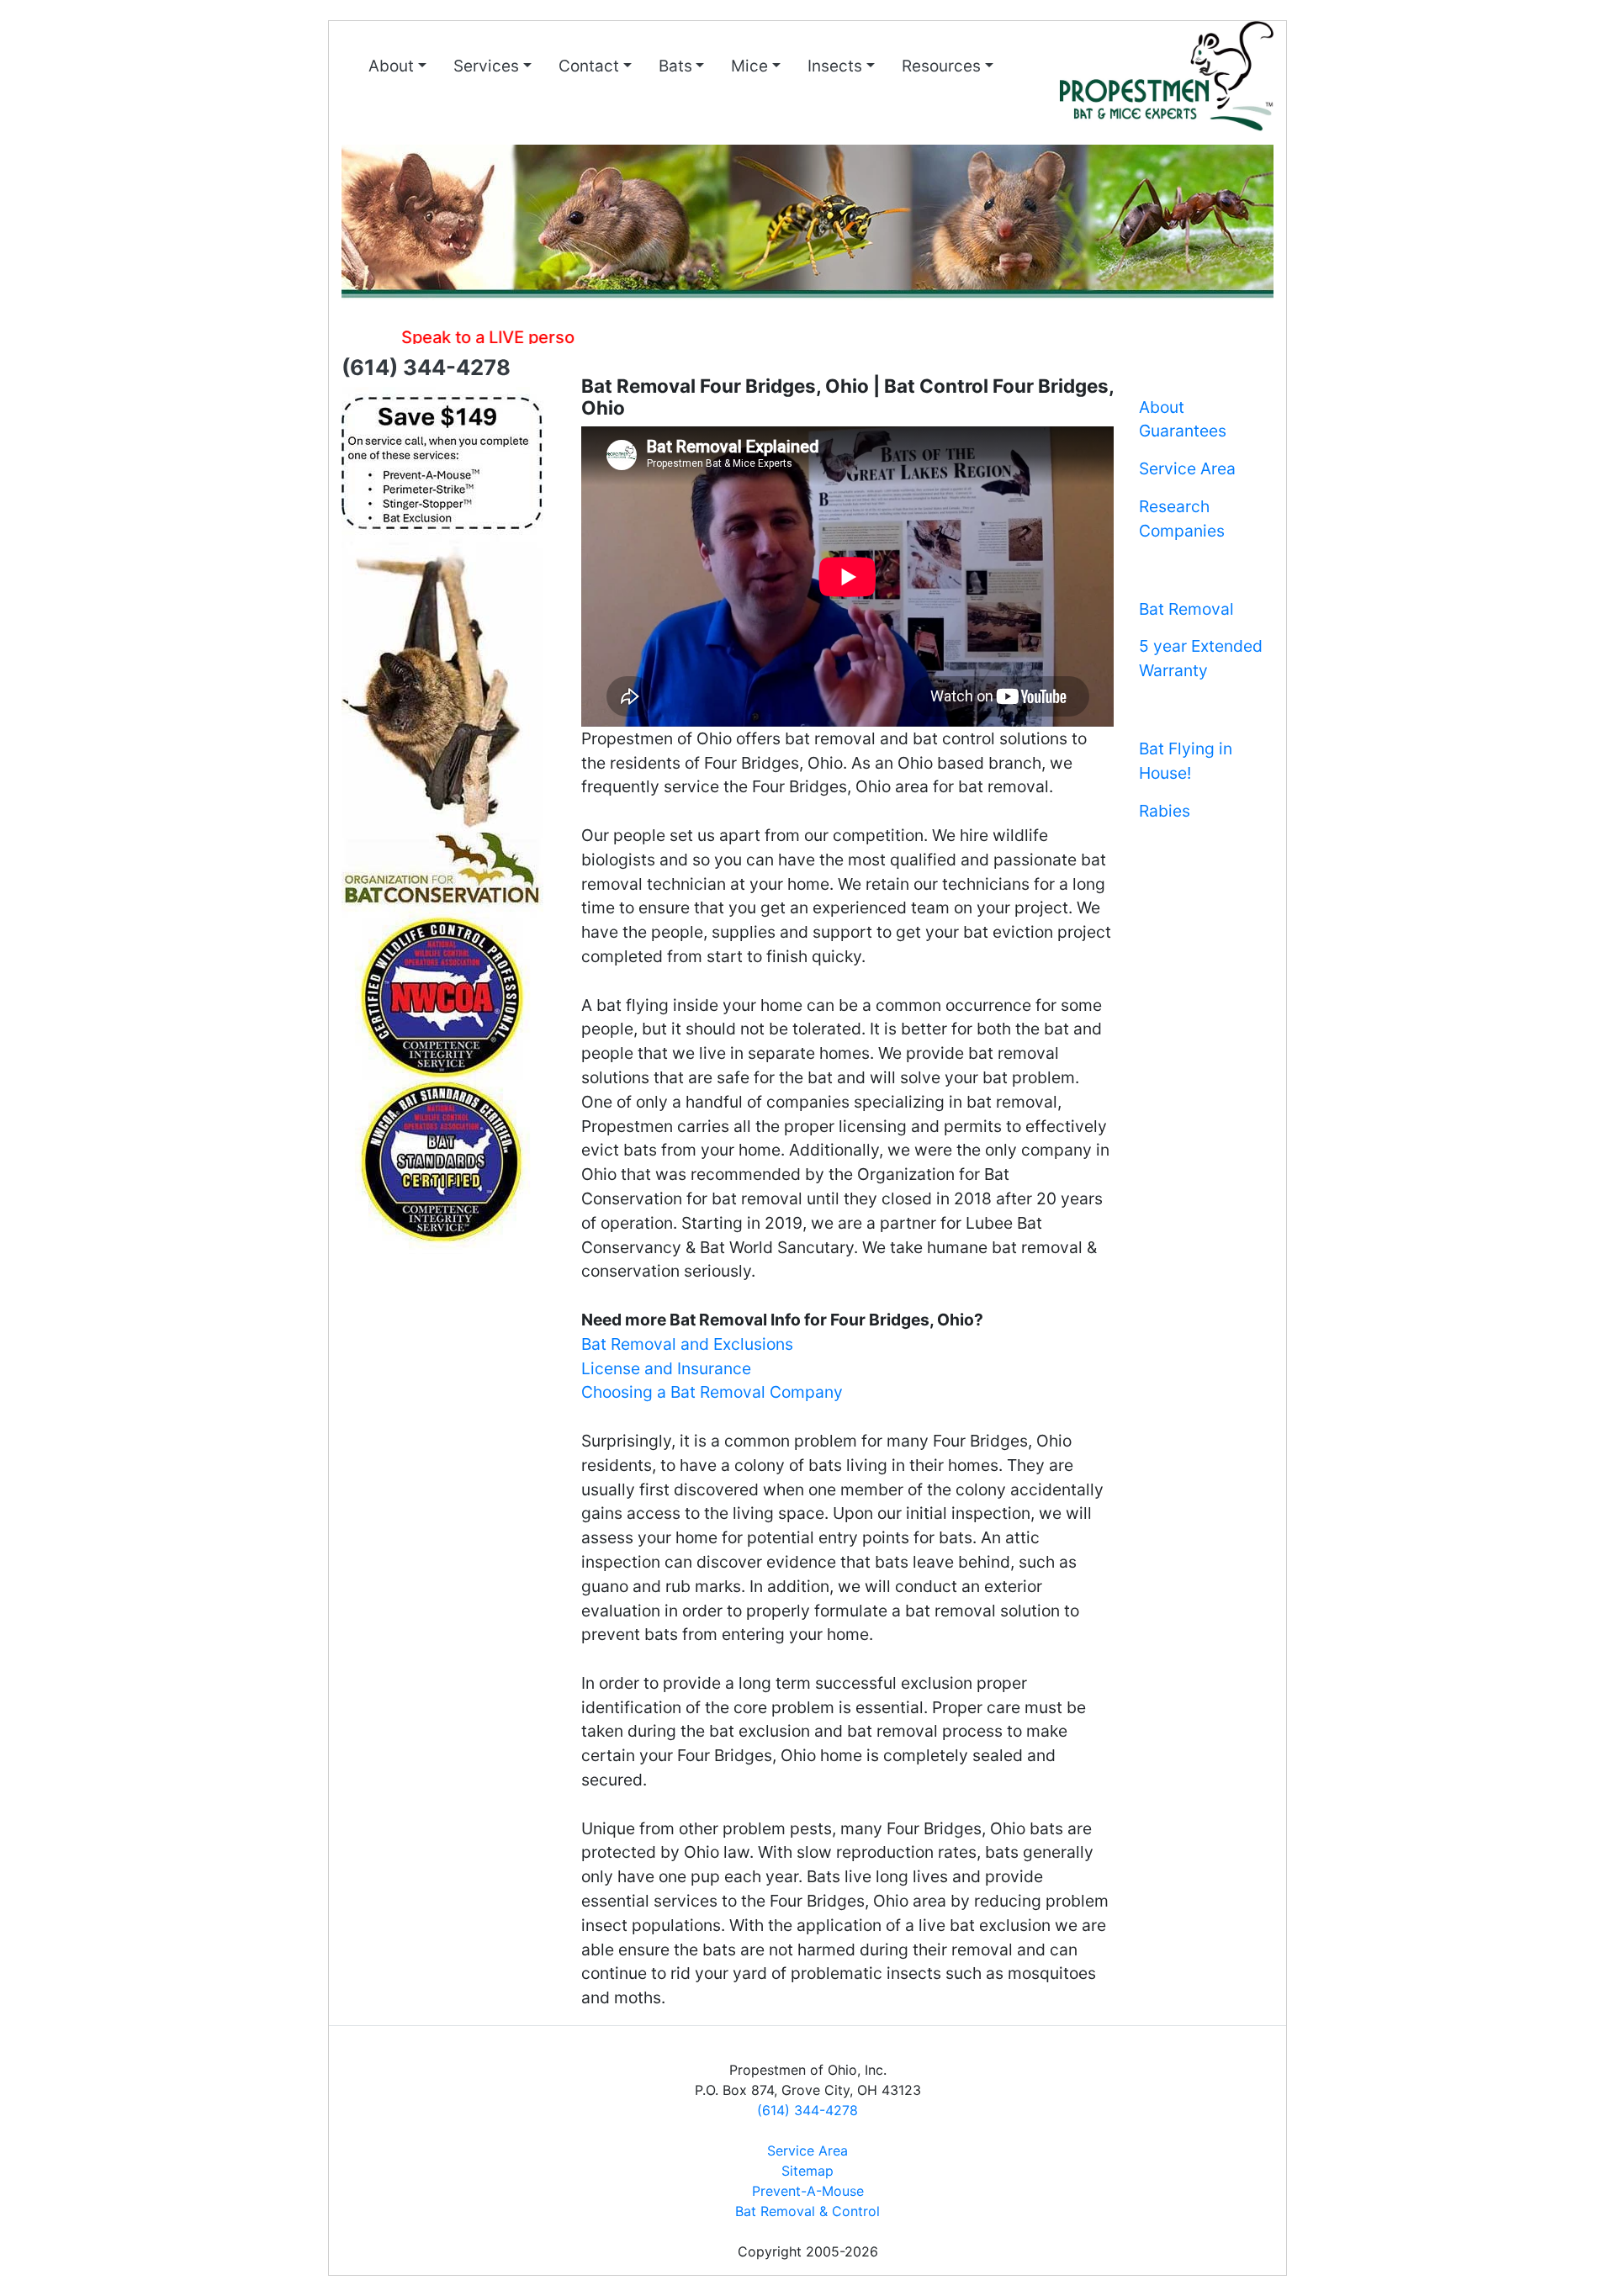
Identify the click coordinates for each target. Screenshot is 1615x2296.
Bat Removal (1186, 609)
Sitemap (807, 2171)
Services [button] (486, 66)
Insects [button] (835, 66)
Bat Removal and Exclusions (687, 1344)
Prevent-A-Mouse (808, 2191)
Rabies (1165, 811)
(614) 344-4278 (807, 2110)
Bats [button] (675, 66)
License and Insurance (666, 1368)
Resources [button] (941, 66)
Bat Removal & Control (807, 2211)
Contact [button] (589, 66)
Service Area (1187, 468)
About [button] (391, 66)
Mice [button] (749, 66)
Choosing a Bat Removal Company (712, 1392)
